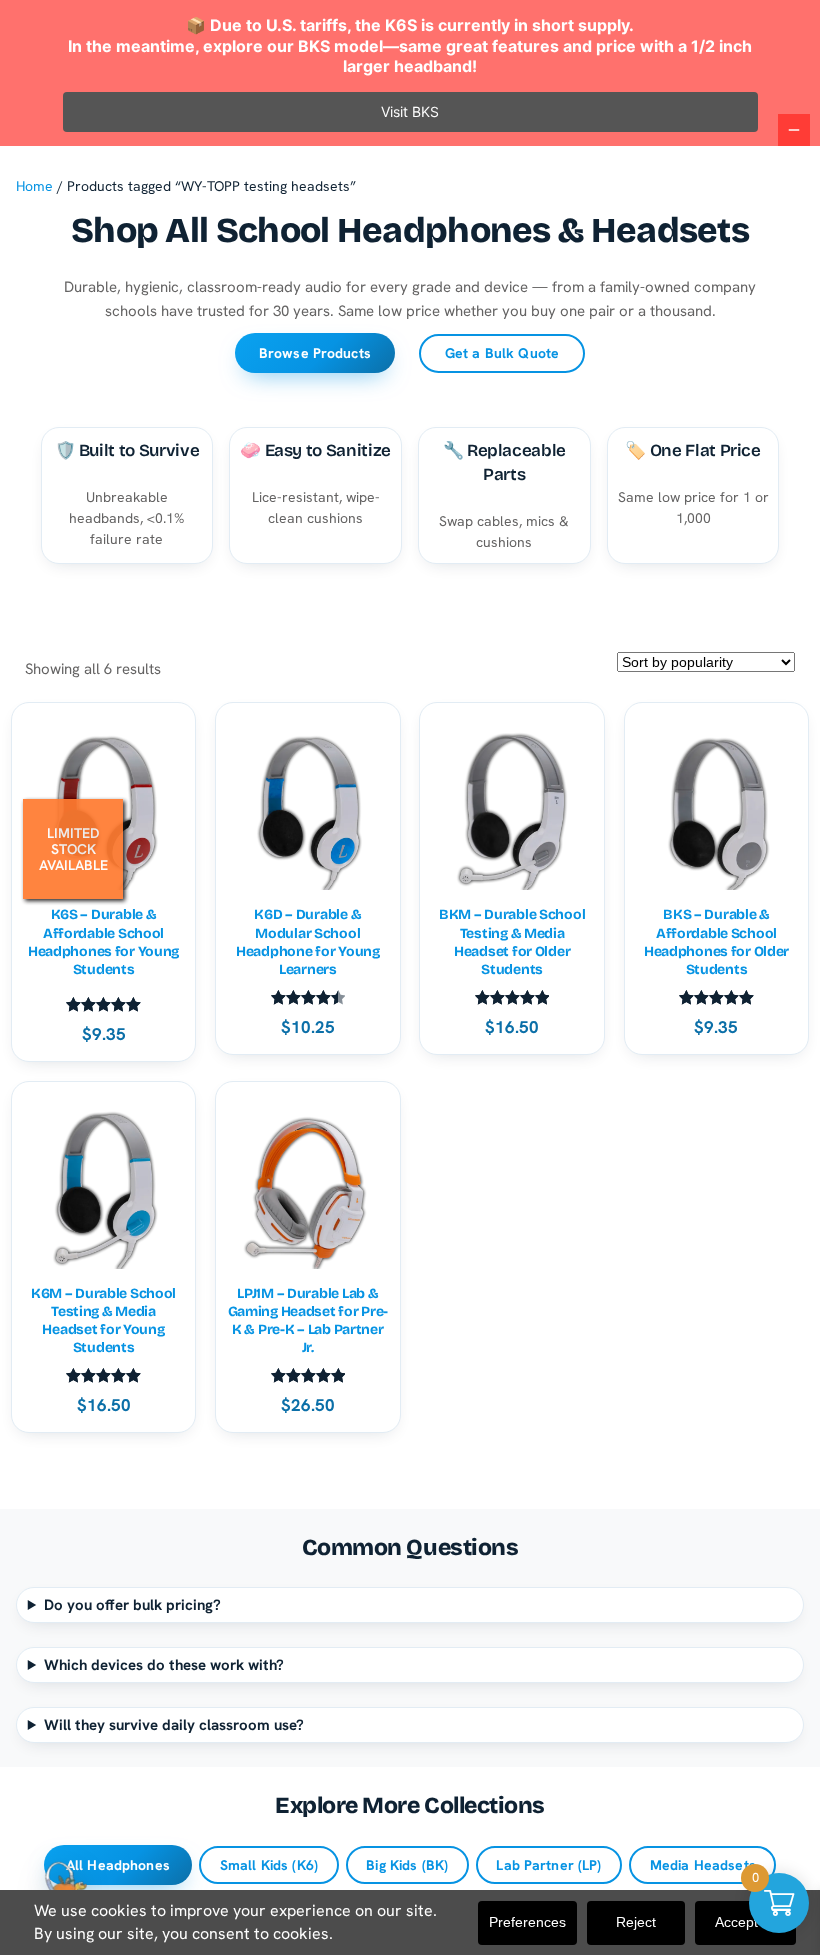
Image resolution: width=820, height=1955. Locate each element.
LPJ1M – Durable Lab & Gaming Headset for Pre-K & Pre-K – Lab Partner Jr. (308, 1321)
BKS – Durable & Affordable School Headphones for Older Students (716, 942)
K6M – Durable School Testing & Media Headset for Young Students (103, 1321)
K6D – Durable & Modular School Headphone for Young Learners (308, 942)
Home (34, 186)
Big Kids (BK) (407, 1865)
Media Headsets (703, 1865)
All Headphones (118, 1865)
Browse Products (315, 353)
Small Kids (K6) (269, 1865)
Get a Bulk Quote (502, 353)
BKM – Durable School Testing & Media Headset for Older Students (512, 942)
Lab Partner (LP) (548, 1865)
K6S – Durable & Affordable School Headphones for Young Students (103, 942)
